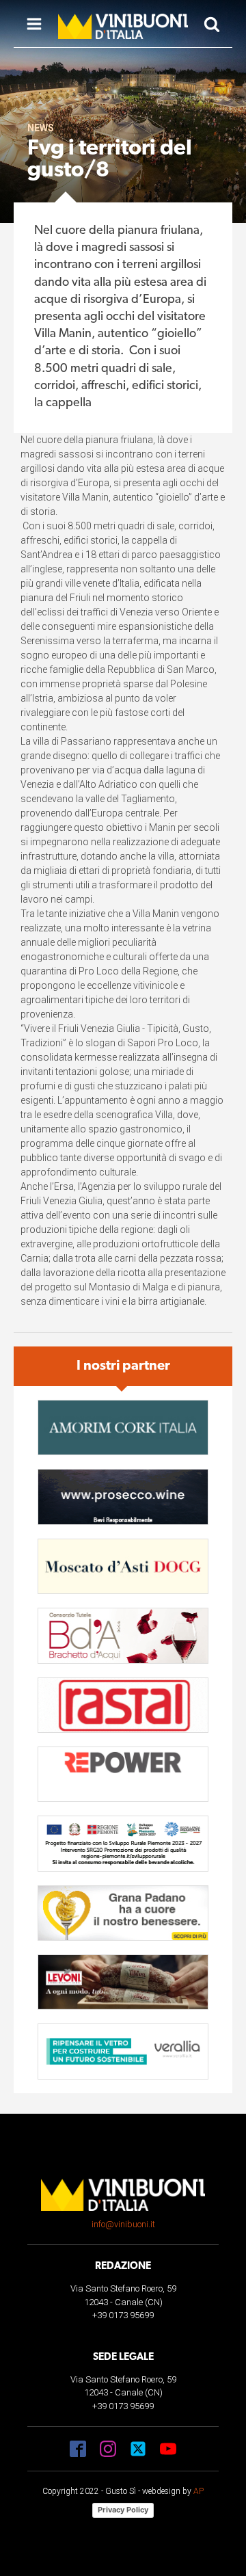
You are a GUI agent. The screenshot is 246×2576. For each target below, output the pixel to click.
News (41, 128)
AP (199, 2491)
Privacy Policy (123, 2510)
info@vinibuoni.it (123, 2224)
